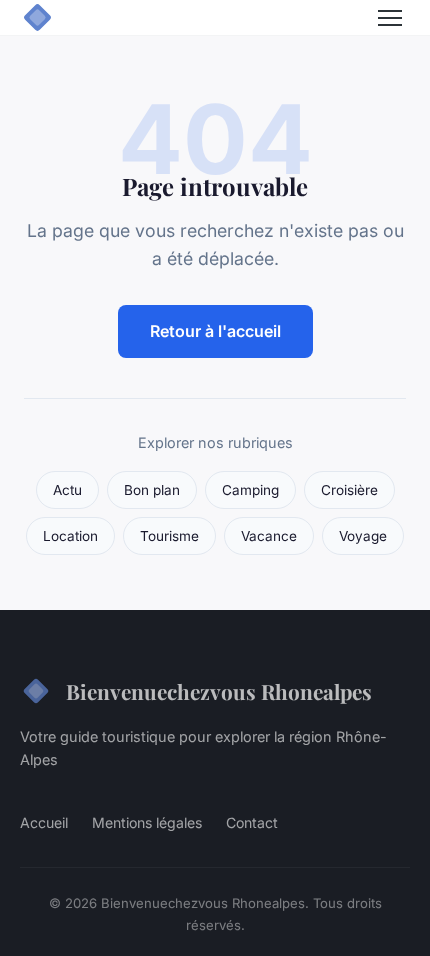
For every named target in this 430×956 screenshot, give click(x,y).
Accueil (44, 822)
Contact (252, 822)
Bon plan (152, 490)
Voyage (363, 536)
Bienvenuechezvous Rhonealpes (219, 691)
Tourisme (169, 536)
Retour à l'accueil (215, 331)
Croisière (349, 490)
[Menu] (390, 18)
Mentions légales (147, 822)
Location (70, 536)
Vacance (269, 536)
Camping (250, 490)
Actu (67, 490)
